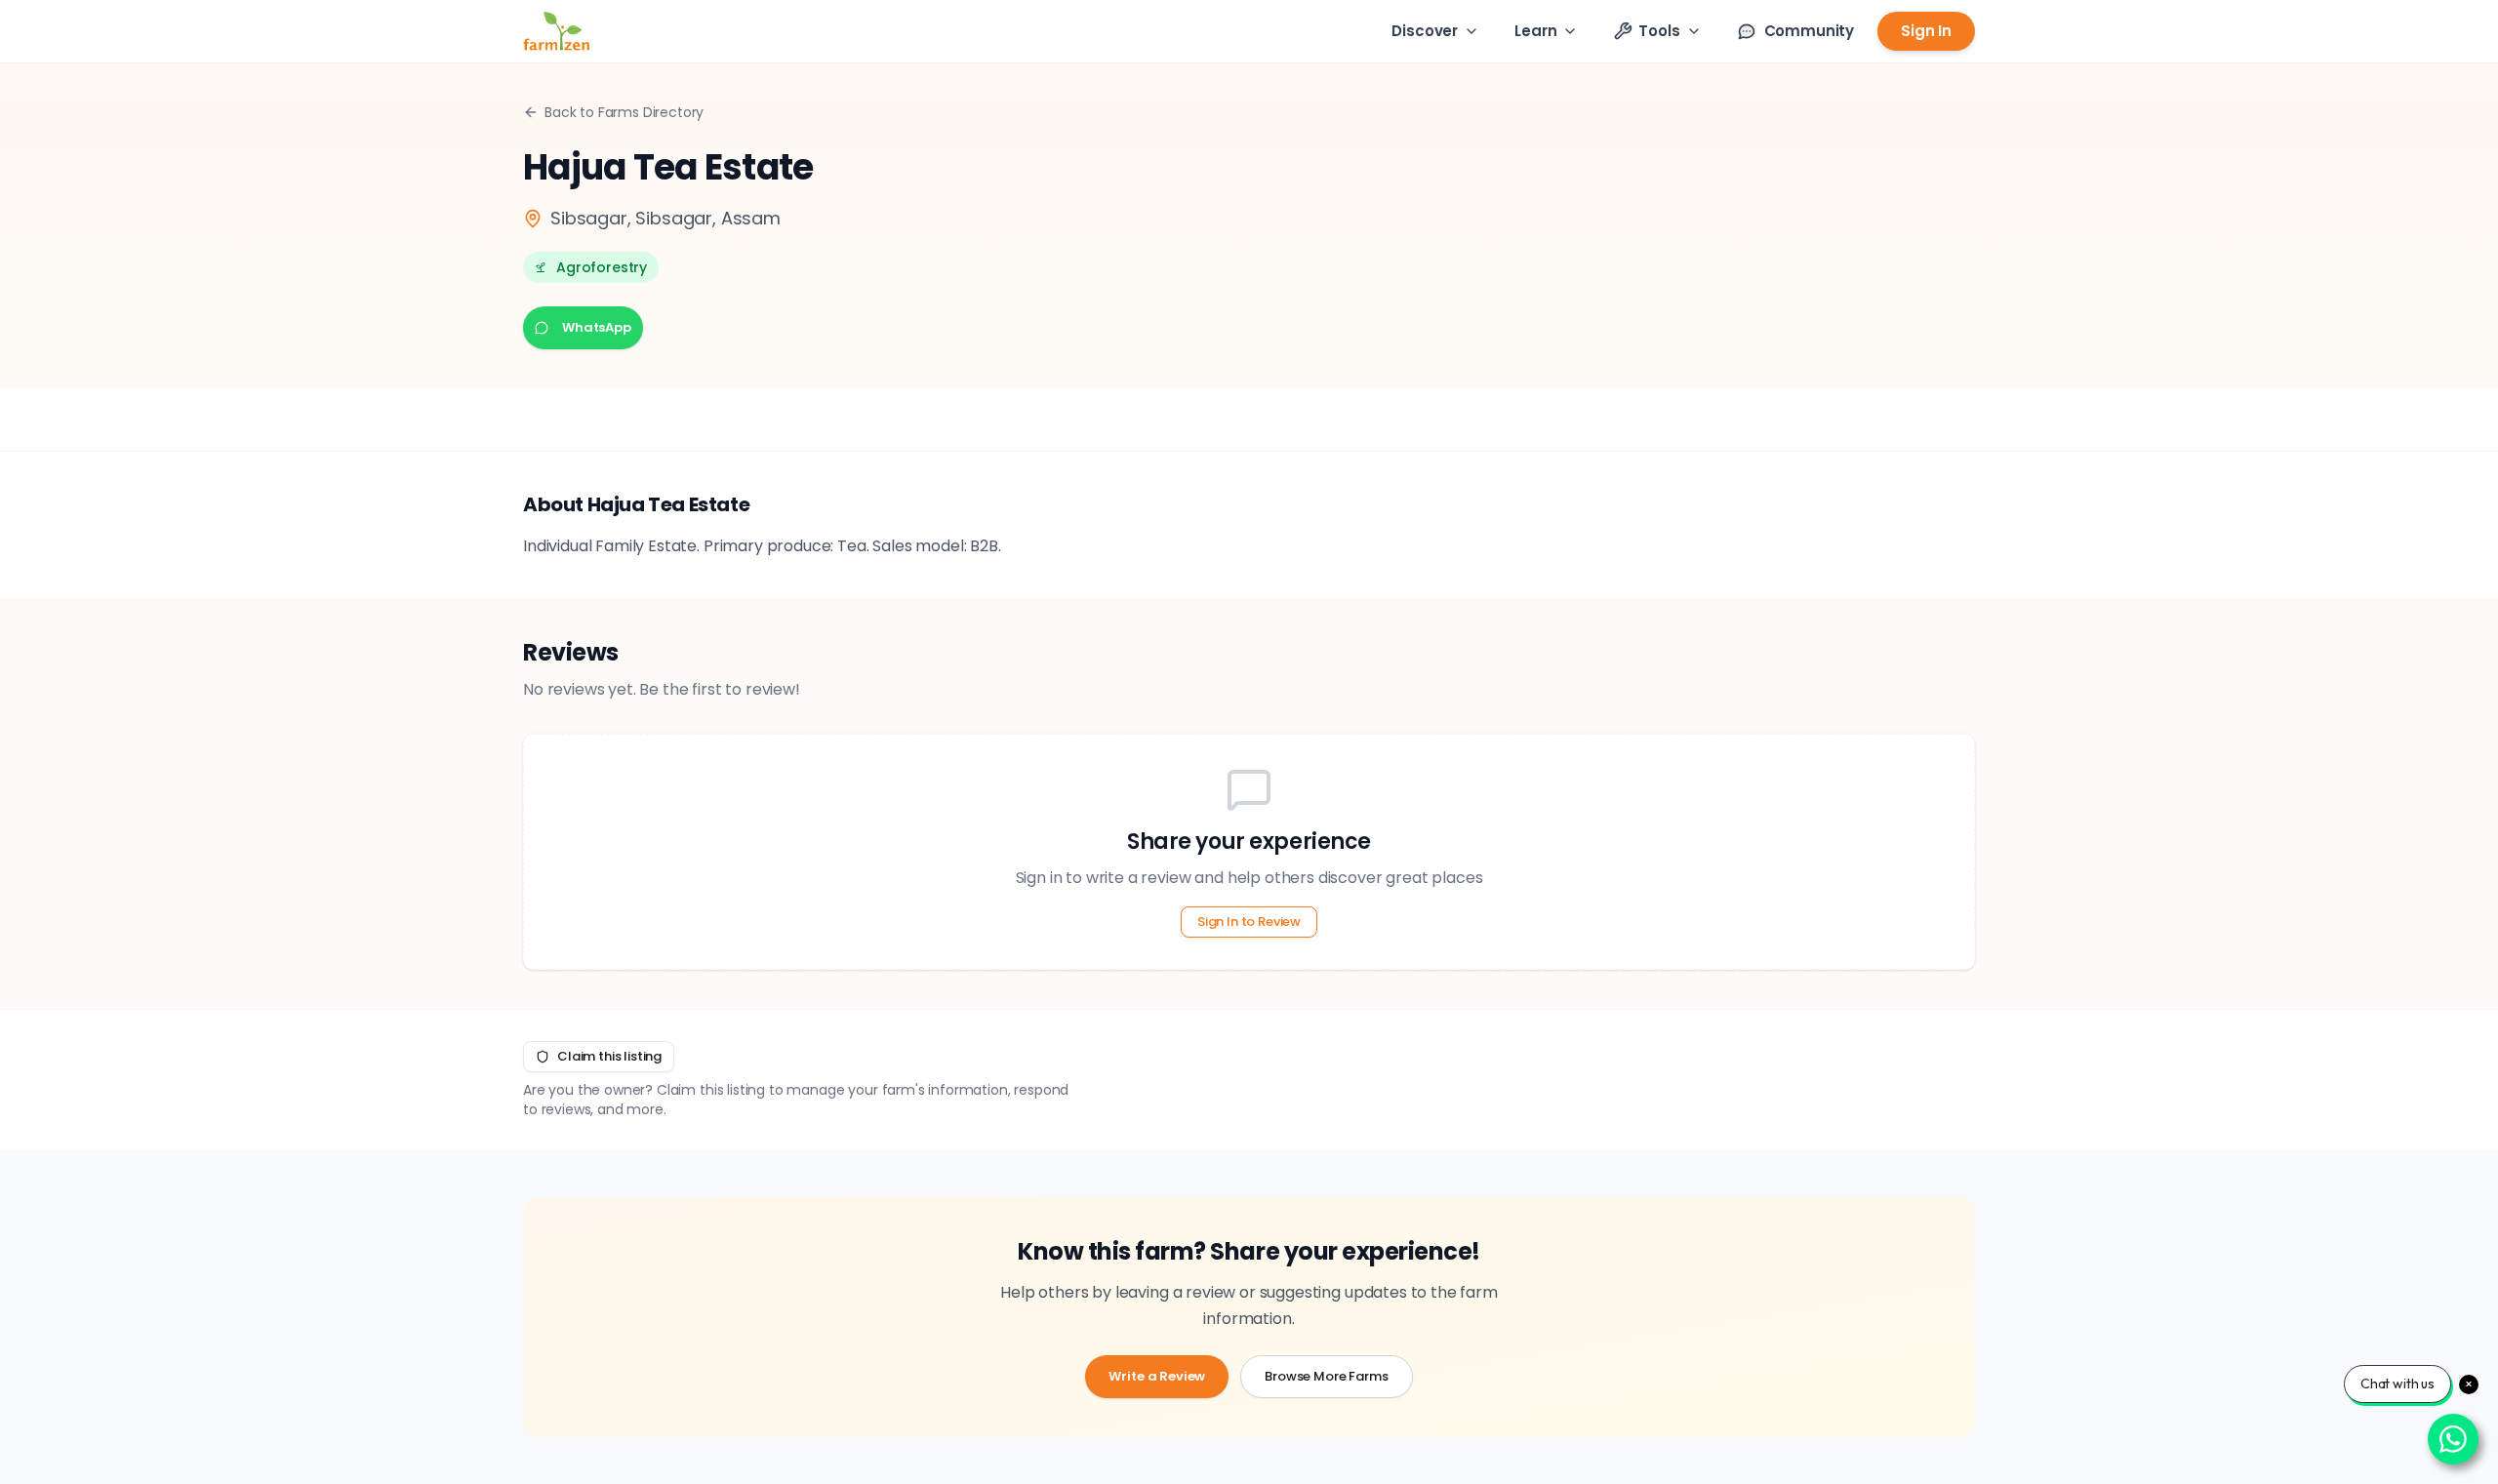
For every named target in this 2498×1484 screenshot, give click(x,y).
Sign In (1926, 31)
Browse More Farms (1326, 1376)
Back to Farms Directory (624, 112)
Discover (1425, 31)
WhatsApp (597, 327)
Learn (1535, 31)
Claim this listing (609, 1056)
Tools (1659, 31)
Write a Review (1157, 1376)
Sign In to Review (1249, 922)
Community (1810, 31)
